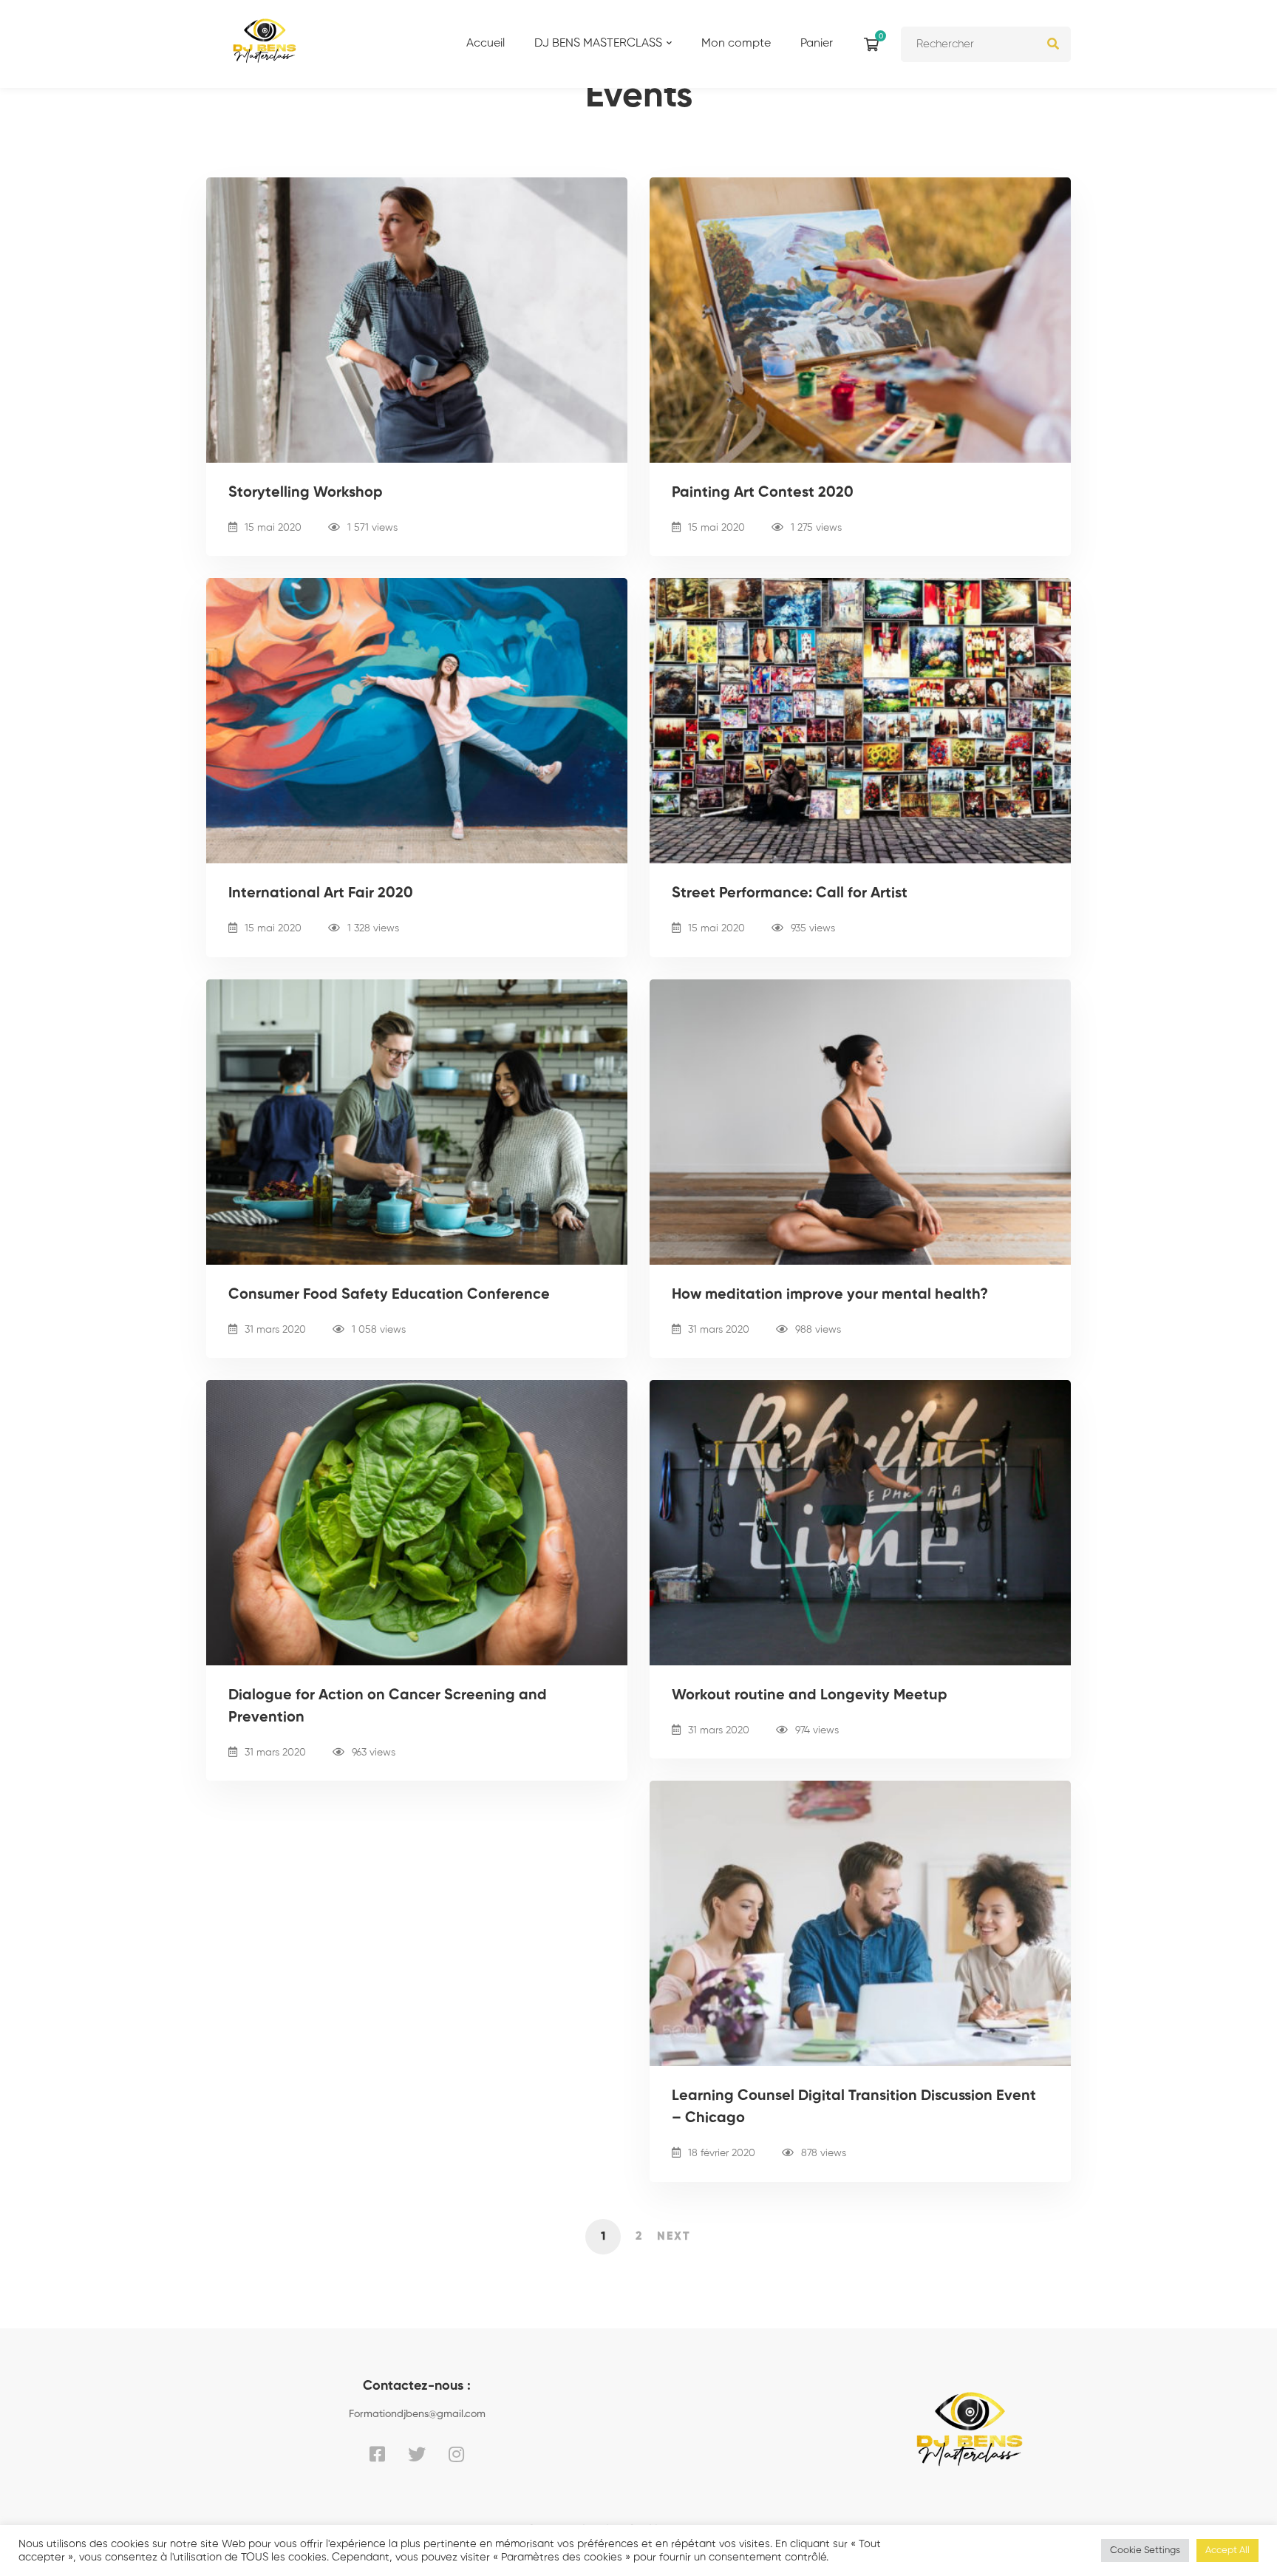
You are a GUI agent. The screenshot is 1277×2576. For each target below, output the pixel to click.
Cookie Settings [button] (1145, 2550)
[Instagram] (456, 2454)
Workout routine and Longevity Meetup (810, 1696)
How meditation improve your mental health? (830, 1295)
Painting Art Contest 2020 (763, 493)
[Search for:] (986, 44)
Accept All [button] (1227, 2550)
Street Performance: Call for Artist (790, 894)
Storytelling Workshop (306, 493)
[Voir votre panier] (875, 44)
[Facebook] (377, 2454)
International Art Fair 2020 (321, 894)
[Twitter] (417, 2454)
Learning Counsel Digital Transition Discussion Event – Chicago (854, 2107)
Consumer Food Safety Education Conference (389, 1295)
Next (674, 2237)
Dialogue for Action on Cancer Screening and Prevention (388, 1707)
